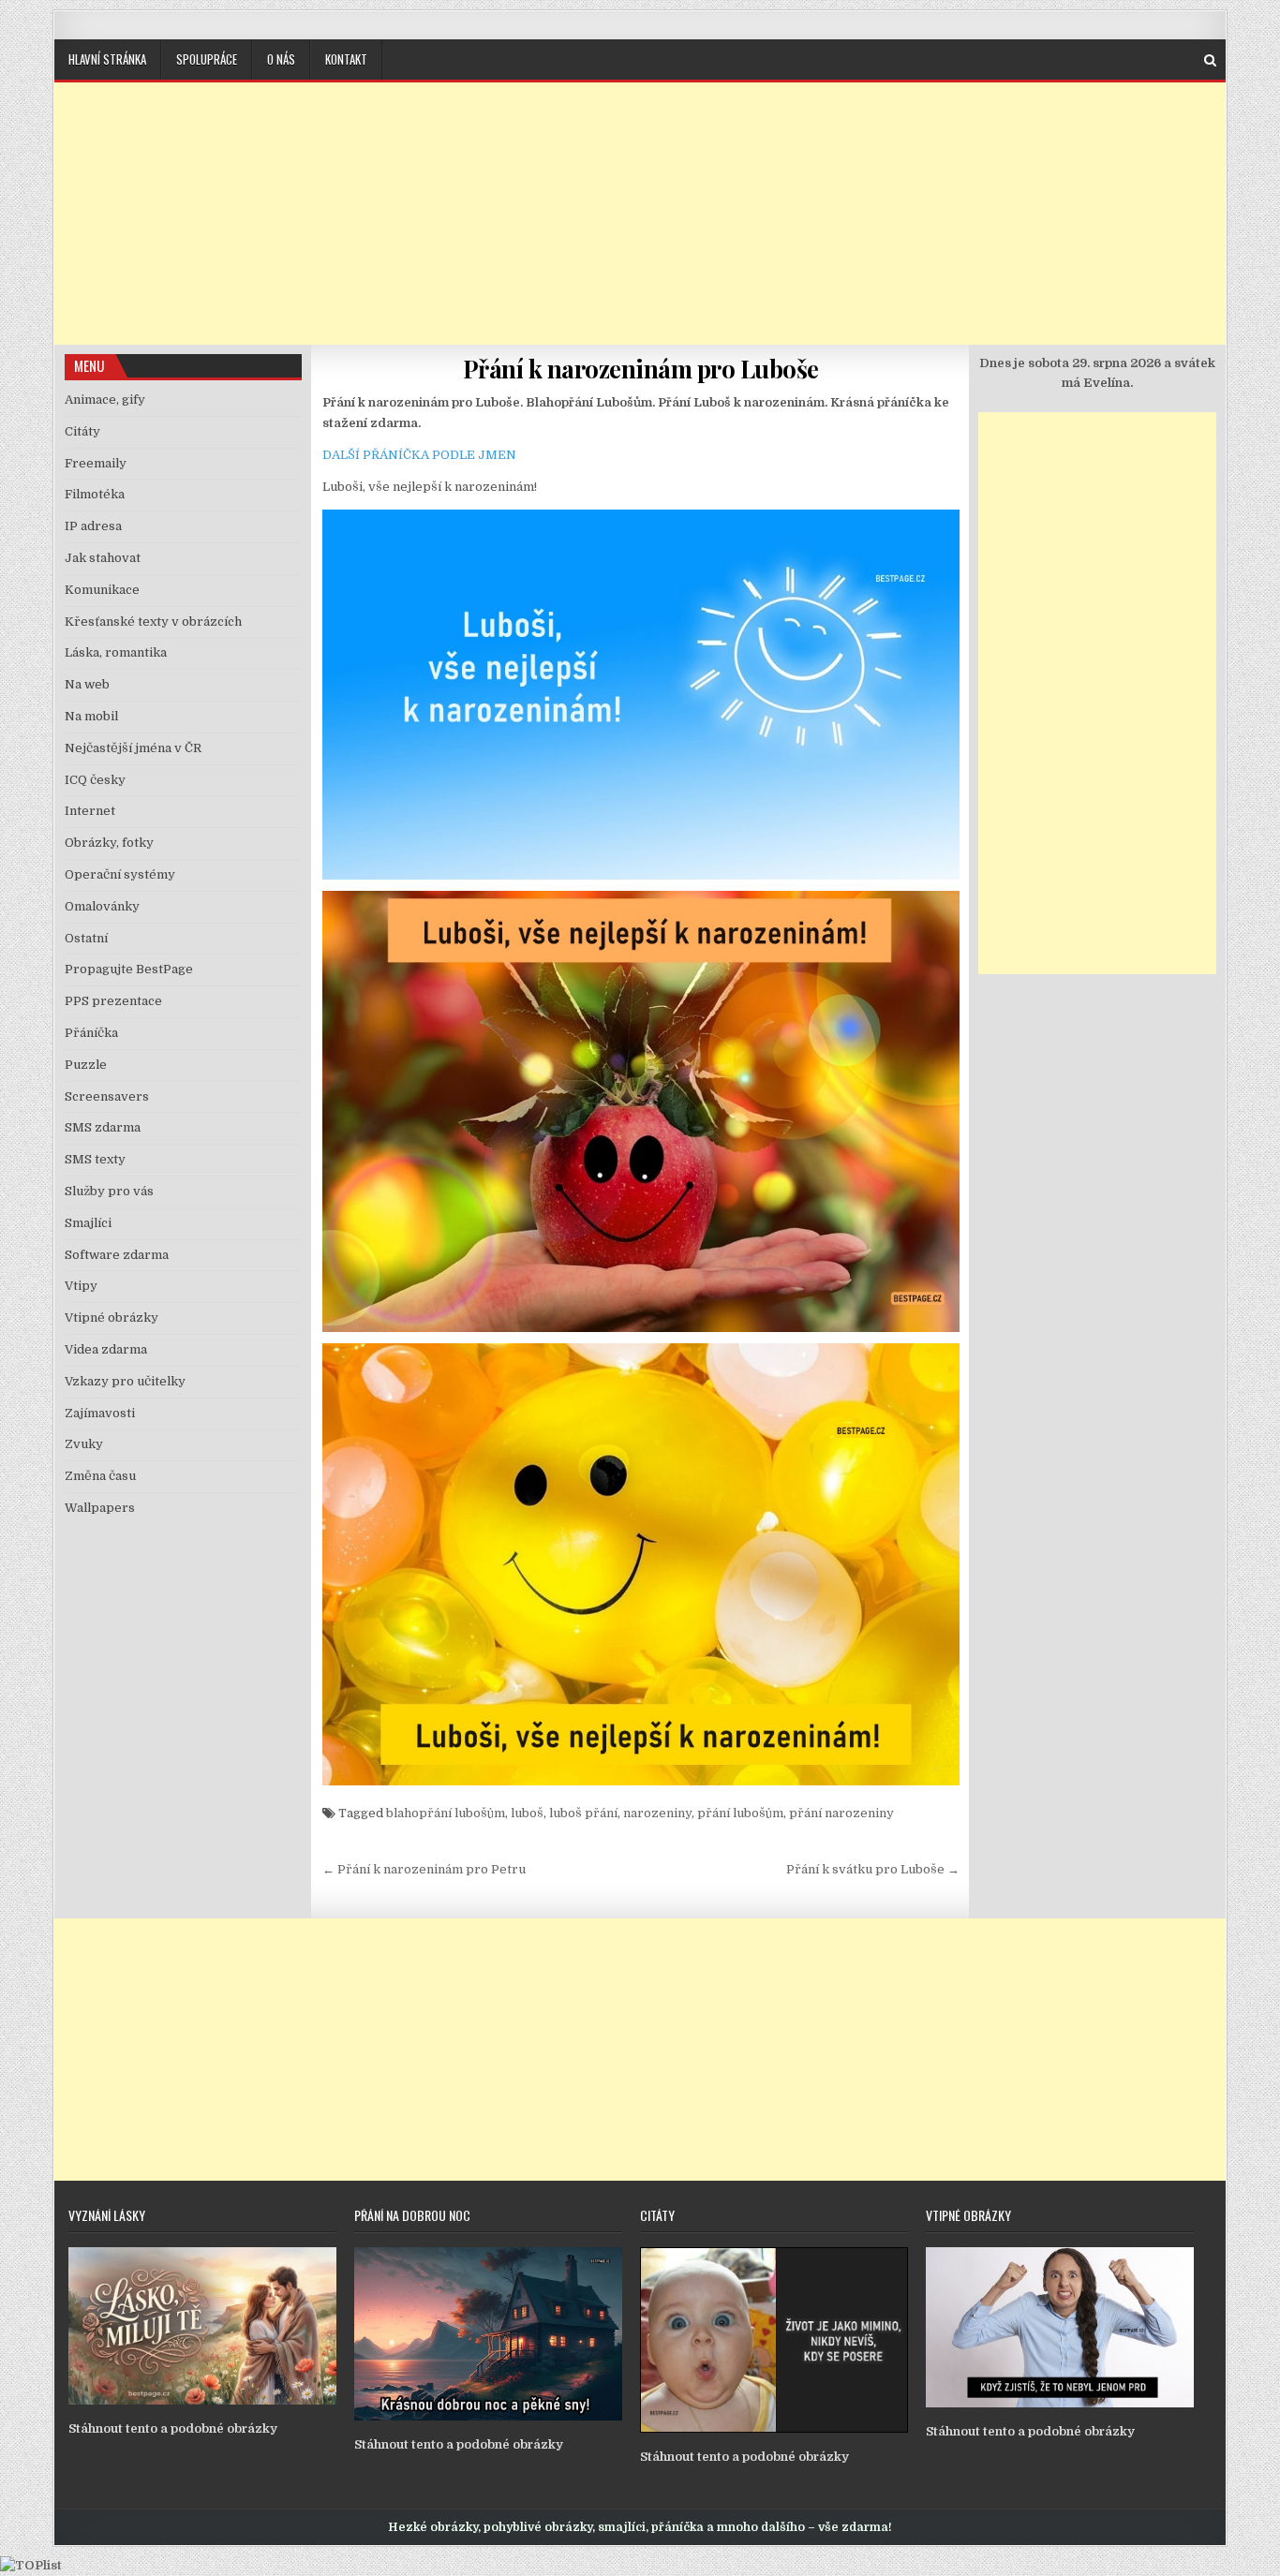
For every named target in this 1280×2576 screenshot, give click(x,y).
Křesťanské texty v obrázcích (153, 622)
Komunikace (102, 590)
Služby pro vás (109, 1191)
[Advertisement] (640, 214)
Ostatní (86, 938)
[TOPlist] (31, 2565)
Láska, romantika (116, 652)
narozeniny (657, 1813)
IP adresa (93, 526)
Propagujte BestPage (129, 969)
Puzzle (86, 1065)
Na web (87, 684)
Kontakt (346, 59)
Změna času (100, 1476)
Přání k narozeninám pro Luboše (641, 369)
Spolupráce (207, 59)
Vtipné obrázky (112, 1318)
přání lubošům (740, 1813)
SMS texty (95, 1159)
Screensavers (107, 1096)
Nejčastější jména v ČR (133, 748)
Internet (90, 811)
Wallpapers (100, 1508)
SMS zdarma (103, 1127)
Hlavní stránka (107, 59)
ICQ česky (95, 780)
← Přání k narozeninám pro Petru (424, 1869)
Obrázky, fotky (109, 843)
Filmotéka (95, 494)
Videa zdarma (106, 1349)
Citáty (82, 431)
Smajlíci (88, 1223)
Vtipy (81, 1286)
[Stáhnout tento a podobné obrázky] (202, 2400)
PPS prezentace (113, 1001)
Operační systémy (120, 874)
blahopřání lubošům (446, 1813)
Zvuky (84, 1444)
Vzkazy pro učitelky (125, 1381)
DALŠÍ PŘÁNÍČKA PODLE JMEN (419, 455)
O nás (281, 59)
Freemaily (96, 463)
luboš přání (583, 1813)
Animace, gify (105, 400)
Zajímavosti (100, 1413)
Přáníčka (91, 1033)
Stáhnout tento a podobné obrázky (173, 2428)
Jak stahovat (103, 558)
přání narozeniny (841, 1813)
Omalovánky (102, 906)
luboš (527, 1813)
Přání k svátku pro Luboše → (873, 1869)
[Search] (1210, 60)
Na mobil (91, 716)
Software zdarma (117, 1255)
